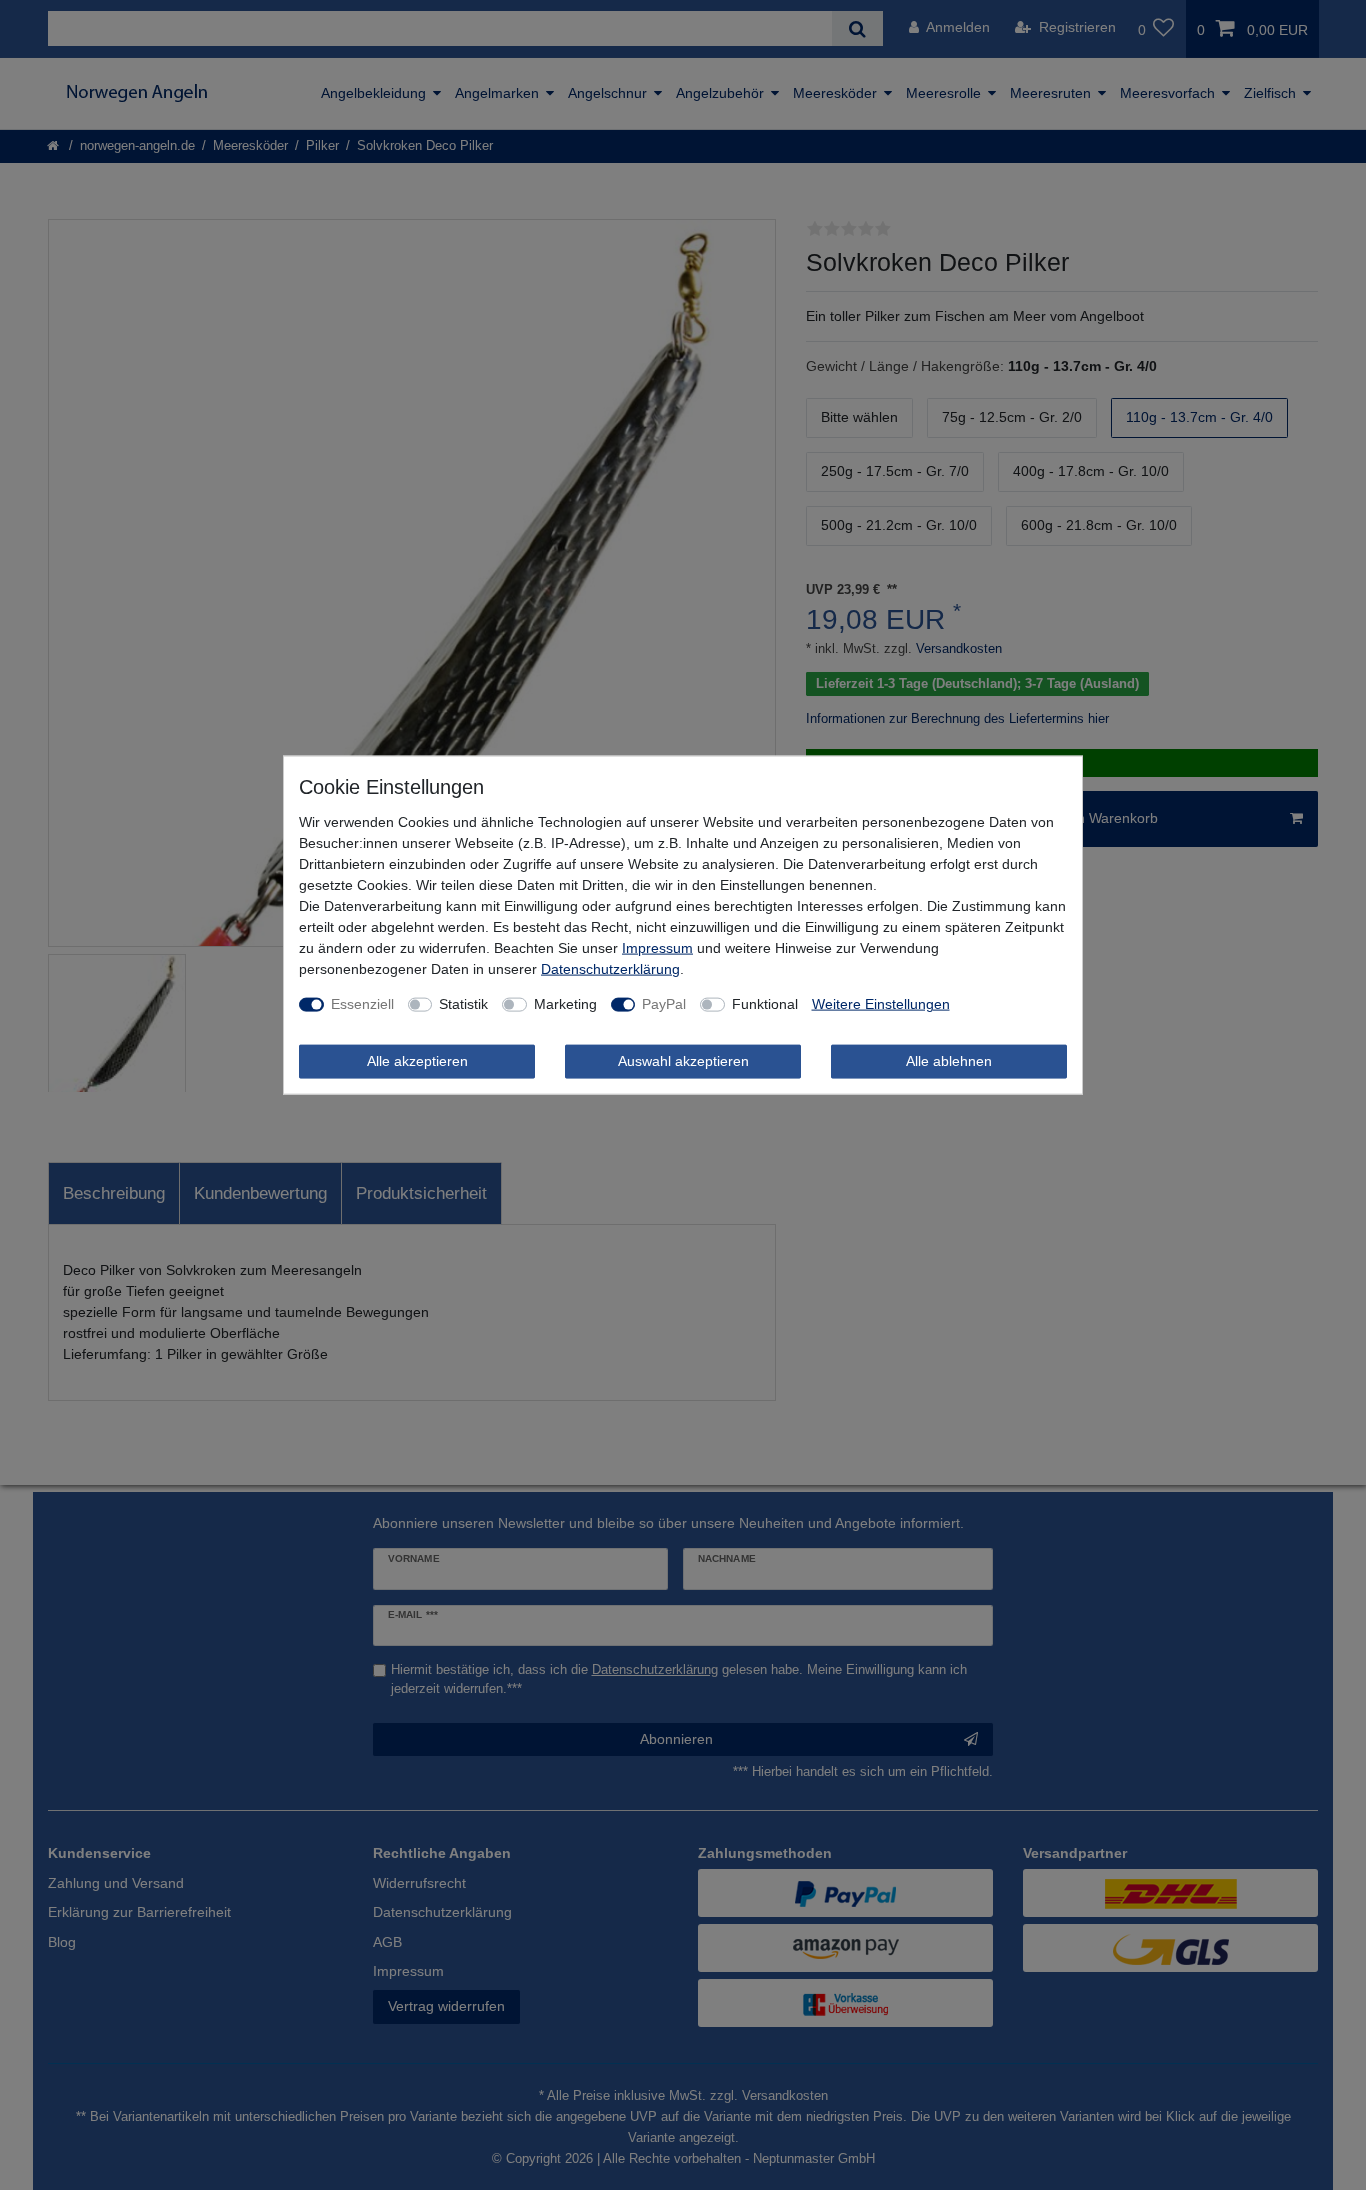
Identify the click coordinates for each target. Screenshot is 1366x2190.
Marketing (565, 1004)
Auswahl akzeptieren (683, 1061)
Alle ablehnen (949, 1061)
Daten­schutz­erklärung (610, 969)
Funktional (765, 1004)
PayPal (664, 1004)
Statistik (463, 1004)
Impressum (657, 948)
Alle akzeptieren (417, 1061)
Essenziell (362, 1004)
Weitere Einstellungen (881, 1004)
